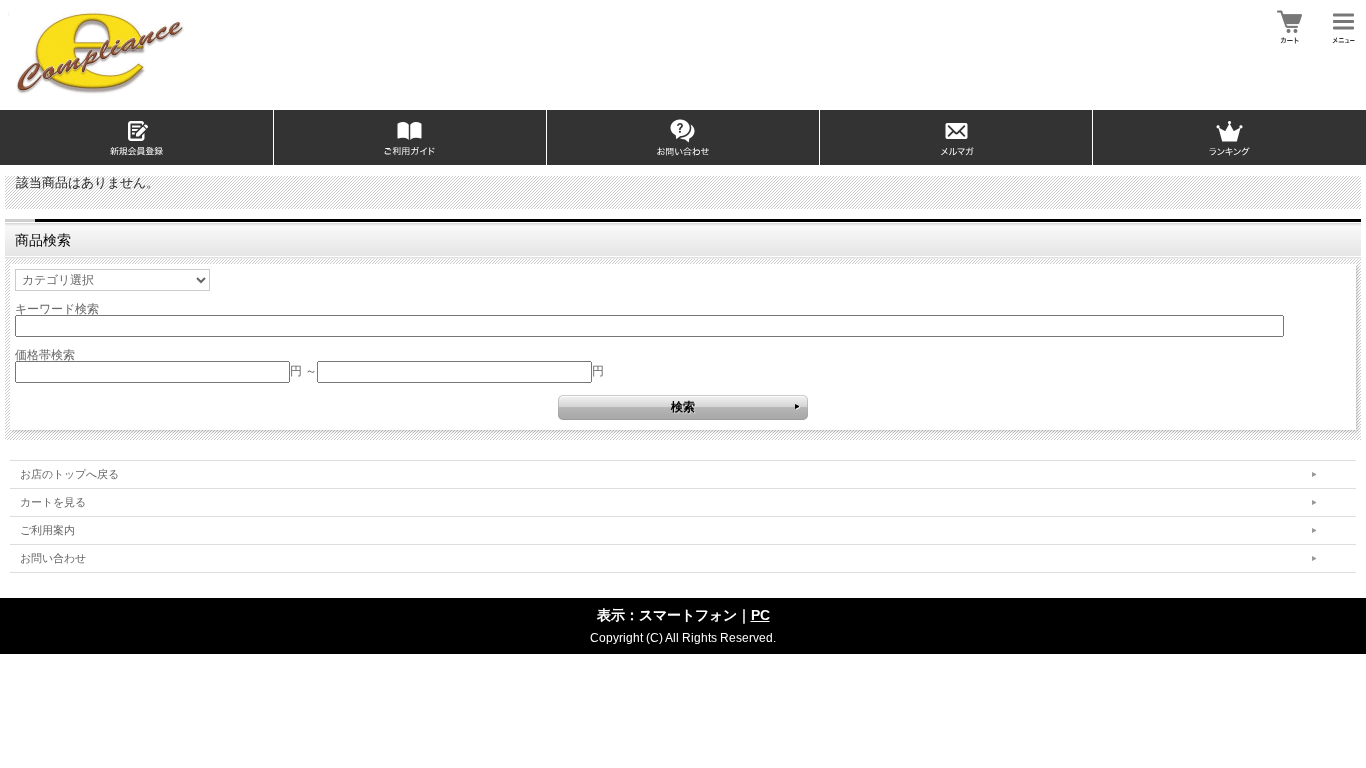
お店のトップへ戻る (69, 474)
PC (760, 615)
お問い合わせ (53, 558)
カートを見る (53, 502)
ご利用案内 (47, 530)
